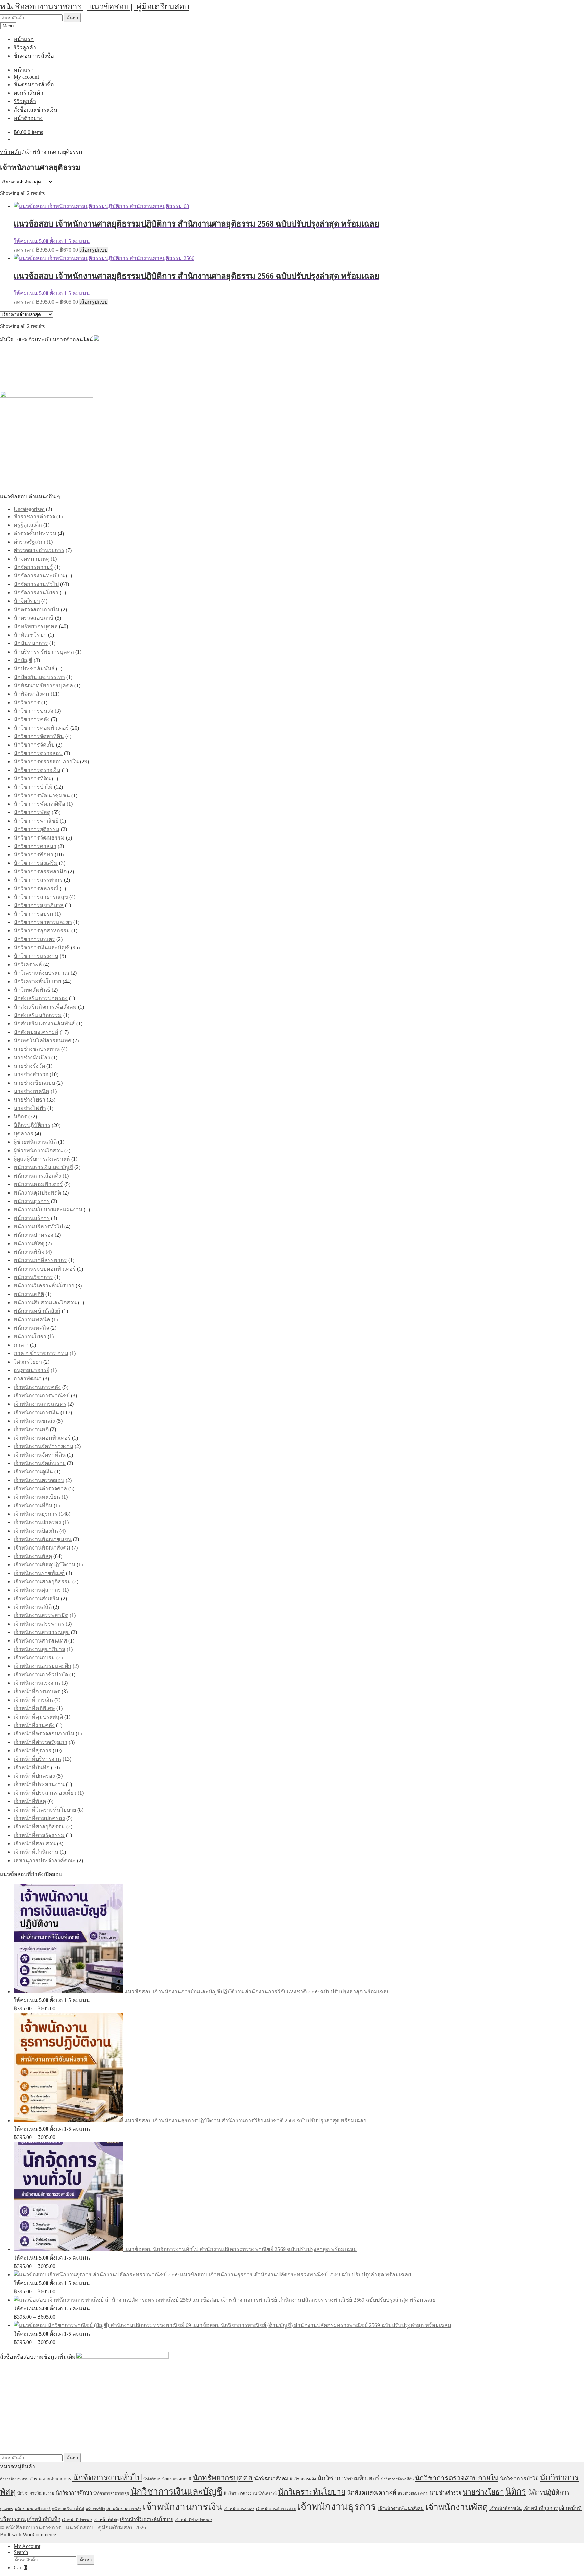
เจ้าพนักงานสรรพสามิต (41, 1615)
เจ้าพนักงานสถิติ (33, 1607)
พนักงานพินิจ (29, 1252)
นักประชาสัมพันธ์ (34, 669)
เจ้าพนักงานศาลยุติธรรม (42, 1581)
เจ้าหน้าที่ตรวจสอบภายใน (44, 1734)
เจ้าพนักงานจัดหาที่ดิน (40, 1455)
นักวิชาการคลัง (32, 719)
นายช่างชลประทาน (37, 1049)
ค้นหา (72, 18)
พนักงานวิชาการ (33, 1277)
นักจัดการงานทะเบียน (39, 576)
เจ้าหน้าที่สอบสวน (35, 1844)
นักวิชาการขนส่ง (33, 711)
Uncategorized (29, 509)
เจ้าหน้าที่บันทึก (32, 1767)
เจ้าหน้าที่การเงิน (33, 1700)
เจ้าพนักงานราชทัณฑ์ (39, 1573)
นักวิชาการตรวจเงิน (37, 770)
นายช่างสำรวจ (31, 1074)
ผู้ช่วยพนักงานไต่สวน (38, 1150)
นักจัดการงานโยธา (36, 593)
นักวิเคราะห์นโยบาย (37, 981)
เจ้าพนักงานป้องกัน (36, 1531)
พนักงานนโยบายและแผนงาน (48, 1210)
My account (26, 77)
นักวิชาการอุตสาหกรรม (42, 931)
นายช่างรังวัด (29, 1066)
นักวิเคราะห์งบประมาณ (41, 973)
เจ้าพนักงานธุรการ (35, 1514)
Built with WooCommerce (28, 2535)
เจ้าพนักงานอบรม (34, 1658)
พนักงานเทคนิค (32, 1319)
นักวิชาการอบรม (33, 914)
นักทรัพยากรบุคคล (36, 626)
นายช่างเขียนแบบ (34, 1083)
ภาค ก (21, 1345)
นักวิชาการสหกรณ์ (36, 888)
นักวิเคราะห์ (28, 964)
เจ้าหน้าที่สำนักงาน (36, 1852)
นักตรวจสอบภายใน (36, 609)
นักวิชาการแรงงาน (36, 956)
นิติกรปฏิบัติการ (32, 1125)
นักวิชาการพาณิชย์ (36, 821)
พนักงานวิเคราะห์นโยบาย (44, 1286)
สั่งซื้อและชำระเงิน (35, 110)
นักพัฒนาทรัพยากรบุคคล (43, 686)
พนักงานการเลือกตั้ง (37, 1176)
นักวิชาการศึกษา (33, 855)
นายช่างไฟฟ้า (30, 1108)
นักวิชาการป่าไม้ (33, 787)
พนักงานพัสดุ (29, 1243)
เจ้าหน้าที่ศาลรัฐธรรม (39, 1835)
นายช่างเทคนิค (31, 1091)
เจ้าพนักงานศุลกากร (37, 1590)
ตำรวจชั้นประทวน (35, 533)
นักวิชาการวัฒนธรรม (39, 838)
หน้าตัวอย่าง (28, 118)
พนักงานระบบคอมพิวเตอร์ (45, 1269)
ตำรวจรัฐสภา (29, 542)
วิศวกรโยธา (28, 1362)
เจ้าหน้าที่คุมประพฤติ (38, 1717)
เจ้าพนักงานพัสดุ (33, 1556)
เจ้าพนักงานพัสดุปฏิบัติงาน (44, 1565)
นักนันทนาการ (31, 643)
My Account (27, 2546)
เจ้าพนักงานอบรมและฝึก (42, 1666)
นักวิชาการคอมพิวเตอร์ (41, 728)
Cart (20, 2567)
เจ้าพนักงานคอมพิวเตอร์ (42, 1438)
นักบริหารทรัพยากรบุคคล (44, 652)
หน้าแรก (24, 39)
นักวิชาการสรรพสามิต (40, 871)
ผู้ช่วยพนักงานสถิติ (35, 1142)
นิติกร (20, 1117)
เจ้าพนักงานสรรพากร (39, 1624)
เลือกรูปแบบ (94, 250)
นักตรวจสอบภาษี (34, 618)
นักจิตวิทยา (27, 601)
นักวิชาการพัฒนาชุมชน (42, 795)
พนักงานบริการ (32, 1218)
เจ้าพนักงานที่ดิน (33, 1505)
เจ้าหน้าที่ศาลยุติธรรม (39, 1827)
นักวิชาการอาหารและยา (43, 922)
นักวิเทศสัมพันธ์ (32, 990)
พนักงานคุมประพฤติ (37, 1193)
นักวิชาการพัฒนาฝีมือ (39, 804)
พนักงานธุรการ (32, 1201)
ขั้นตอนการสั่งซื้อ (34, 56)
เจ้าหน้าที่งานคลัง (34, 1725)
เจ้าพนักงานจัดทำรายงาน (43, 1446)
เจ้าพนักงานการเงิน (36, 1412)
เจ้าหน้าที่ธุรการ (32, 1751)
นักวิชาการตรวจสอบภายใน (46, 762)
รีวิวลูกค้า (25, 48)
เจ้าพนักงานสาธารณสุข (42, 1632)
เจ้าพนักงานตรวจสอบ (39, 1480)
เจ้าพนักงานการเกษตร (40, 1404)
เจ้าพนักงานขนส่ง (34, 1421)
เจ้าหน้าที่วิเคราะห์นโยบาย (45, 1810)
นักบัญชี (23, 660)
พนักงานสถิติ (29, 1294)
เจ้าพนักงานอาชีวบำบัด (41, 1674)
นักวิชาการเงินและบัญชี (42, 948)
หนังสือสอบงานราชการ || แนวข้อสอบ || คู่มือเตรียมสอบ (95, 7)
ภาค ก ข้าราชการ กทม (41, 1353)
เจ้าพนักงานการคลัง (37, 1387)
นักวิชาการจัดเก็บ (34, 745)
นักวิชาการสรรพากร (38, 880)
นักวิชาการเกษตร (34, 939)
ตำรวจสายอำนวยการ (39, 550)
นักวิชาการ (27, 702)
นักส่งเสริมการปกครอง (41, 998)
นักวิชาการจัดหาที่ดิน (39, 736)
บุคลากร (23, 1133)
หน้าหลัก (10, 152)
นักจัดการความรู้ (33, 567)
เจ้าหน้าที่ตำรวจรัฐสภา (40, 1742)
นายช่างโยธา (29, 1100)
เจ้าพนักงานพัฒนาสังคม (42, 1548)
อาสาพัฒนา (28, 1379)
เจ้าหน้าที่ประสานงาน (39, 1784)
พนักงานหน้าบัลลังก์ (37, 1311)
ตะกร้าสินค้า (28, 93)
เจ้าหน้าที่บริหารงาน (37, 1759)
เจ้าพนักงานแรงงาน (37, 1683)
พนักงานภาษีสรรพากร (40, 1260)
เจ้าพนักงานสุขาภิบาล (39, 1649)
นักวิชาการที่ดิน (32, 778)
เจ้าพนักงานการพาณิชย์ (42, 1396)
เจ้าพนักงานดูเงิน (33, 1472)
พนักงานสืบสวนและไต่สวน (45, 1303)
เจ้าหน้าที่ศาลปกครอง (39, 1818)
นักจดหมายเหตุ (31, 559)
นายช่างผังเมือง (32, 1057)
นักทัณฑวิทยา (30, 635)
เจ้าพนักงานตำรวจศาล (40, 1488)
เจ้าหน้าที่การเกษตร (37, 1691)
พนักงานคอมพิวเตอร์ (38, 1184)
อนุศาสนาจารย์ (31, 1370)
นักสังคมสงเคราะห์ (36, 1032)
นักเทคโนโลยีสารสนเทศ (42, 1041)
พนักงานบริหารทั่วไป (38, 1226)
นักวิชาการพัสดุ (32, 812)
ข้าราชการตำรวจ (34, 516)
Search (21, 2552)
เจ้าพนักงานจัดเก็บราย (40, 1463)
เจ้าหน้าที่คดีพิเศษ (34, 1708)
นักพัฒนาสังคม (31, 694)
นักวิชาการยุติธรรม (36, 829)
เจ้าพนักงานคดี (31, 1429)
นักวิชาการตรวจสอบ (38, 753)
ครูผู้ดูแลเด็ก (28, 525)
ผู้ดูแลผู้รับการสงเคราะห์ (42, 1159)
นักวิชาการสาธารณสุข (41, 897)
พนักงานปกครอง (33, 1235)
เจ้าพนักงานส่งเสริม (36, 1598)
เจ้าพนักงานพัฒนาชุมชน (43, 1539)
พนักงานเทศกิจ (31, 1328)
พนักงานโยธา (30, 1336)
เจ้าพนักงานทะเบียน (37, 1497)
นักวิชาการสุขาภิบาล (39, 905)
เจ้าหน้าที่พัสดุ (30, 1801)
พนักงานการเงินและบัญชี (43, 1167)
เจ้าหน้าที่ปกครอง (34, 1776)
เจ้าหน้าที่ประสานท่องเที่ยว (45, 1793)
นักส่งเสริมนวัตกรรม (38, 1015)
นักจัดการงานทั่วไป (36, 584)
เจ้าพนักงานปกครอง (37, 1522)
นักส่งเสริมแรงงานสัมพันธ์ (44, 1024)
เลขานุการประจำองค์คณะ (45, 1860)
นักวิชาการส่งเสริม (36, 863)
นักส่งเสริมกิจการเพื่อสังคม (45, 1007)
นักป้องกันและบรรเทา (39, 677)
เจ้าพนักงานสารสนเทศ (40, 1641)
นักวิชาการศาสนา (35, 846)
